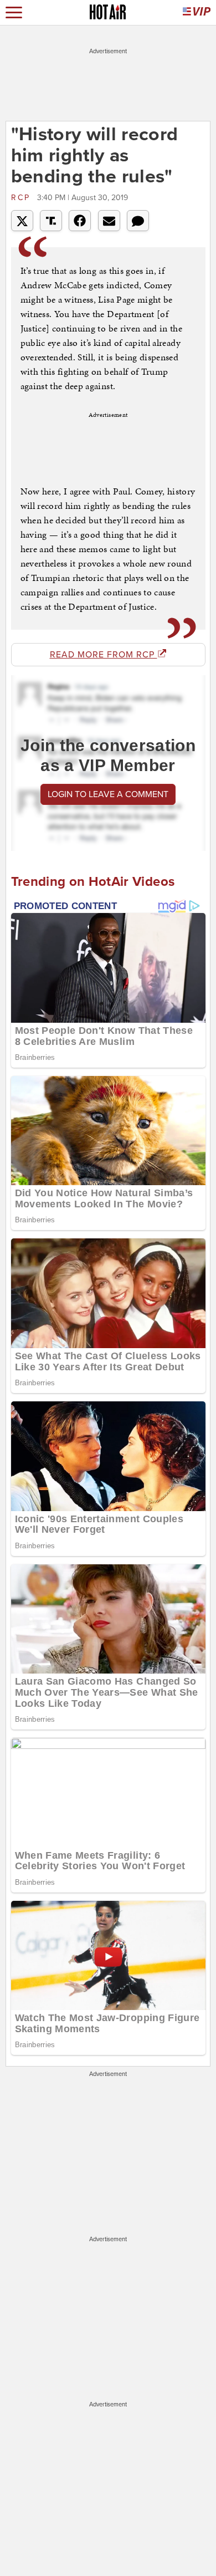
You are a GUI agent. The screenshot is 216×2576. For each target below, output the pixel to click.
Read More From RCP (104, 655)
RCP (23, 198)
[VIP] (197, 12)
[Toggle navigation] (14, 12)
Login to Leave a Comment (108, 794)
